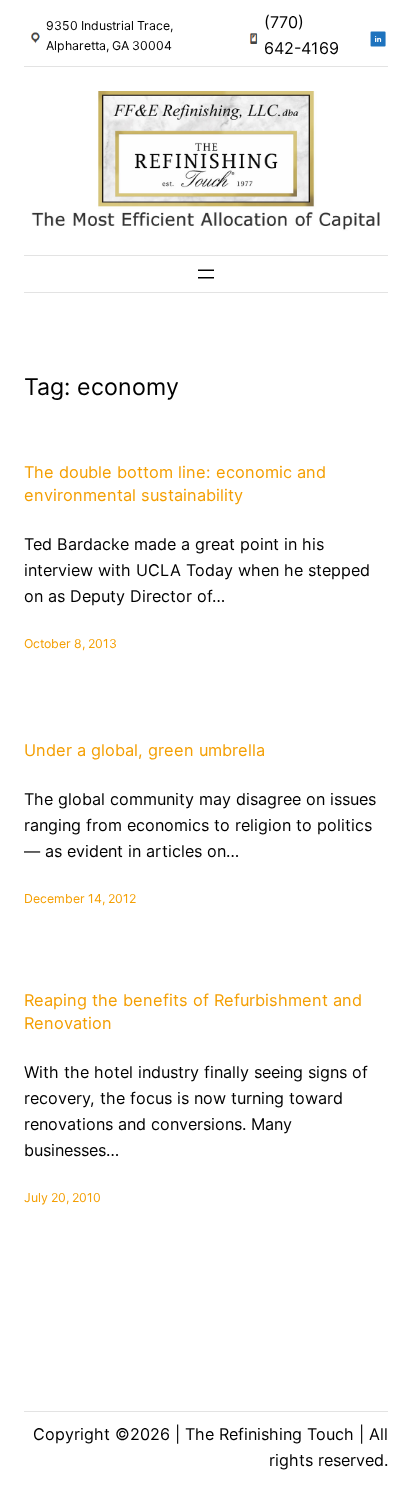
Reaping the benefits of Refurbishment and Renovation (193, 1011)
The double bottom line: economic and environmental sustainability (175, 483)
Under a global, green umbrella (144, 750)
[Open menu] (206, 274)
